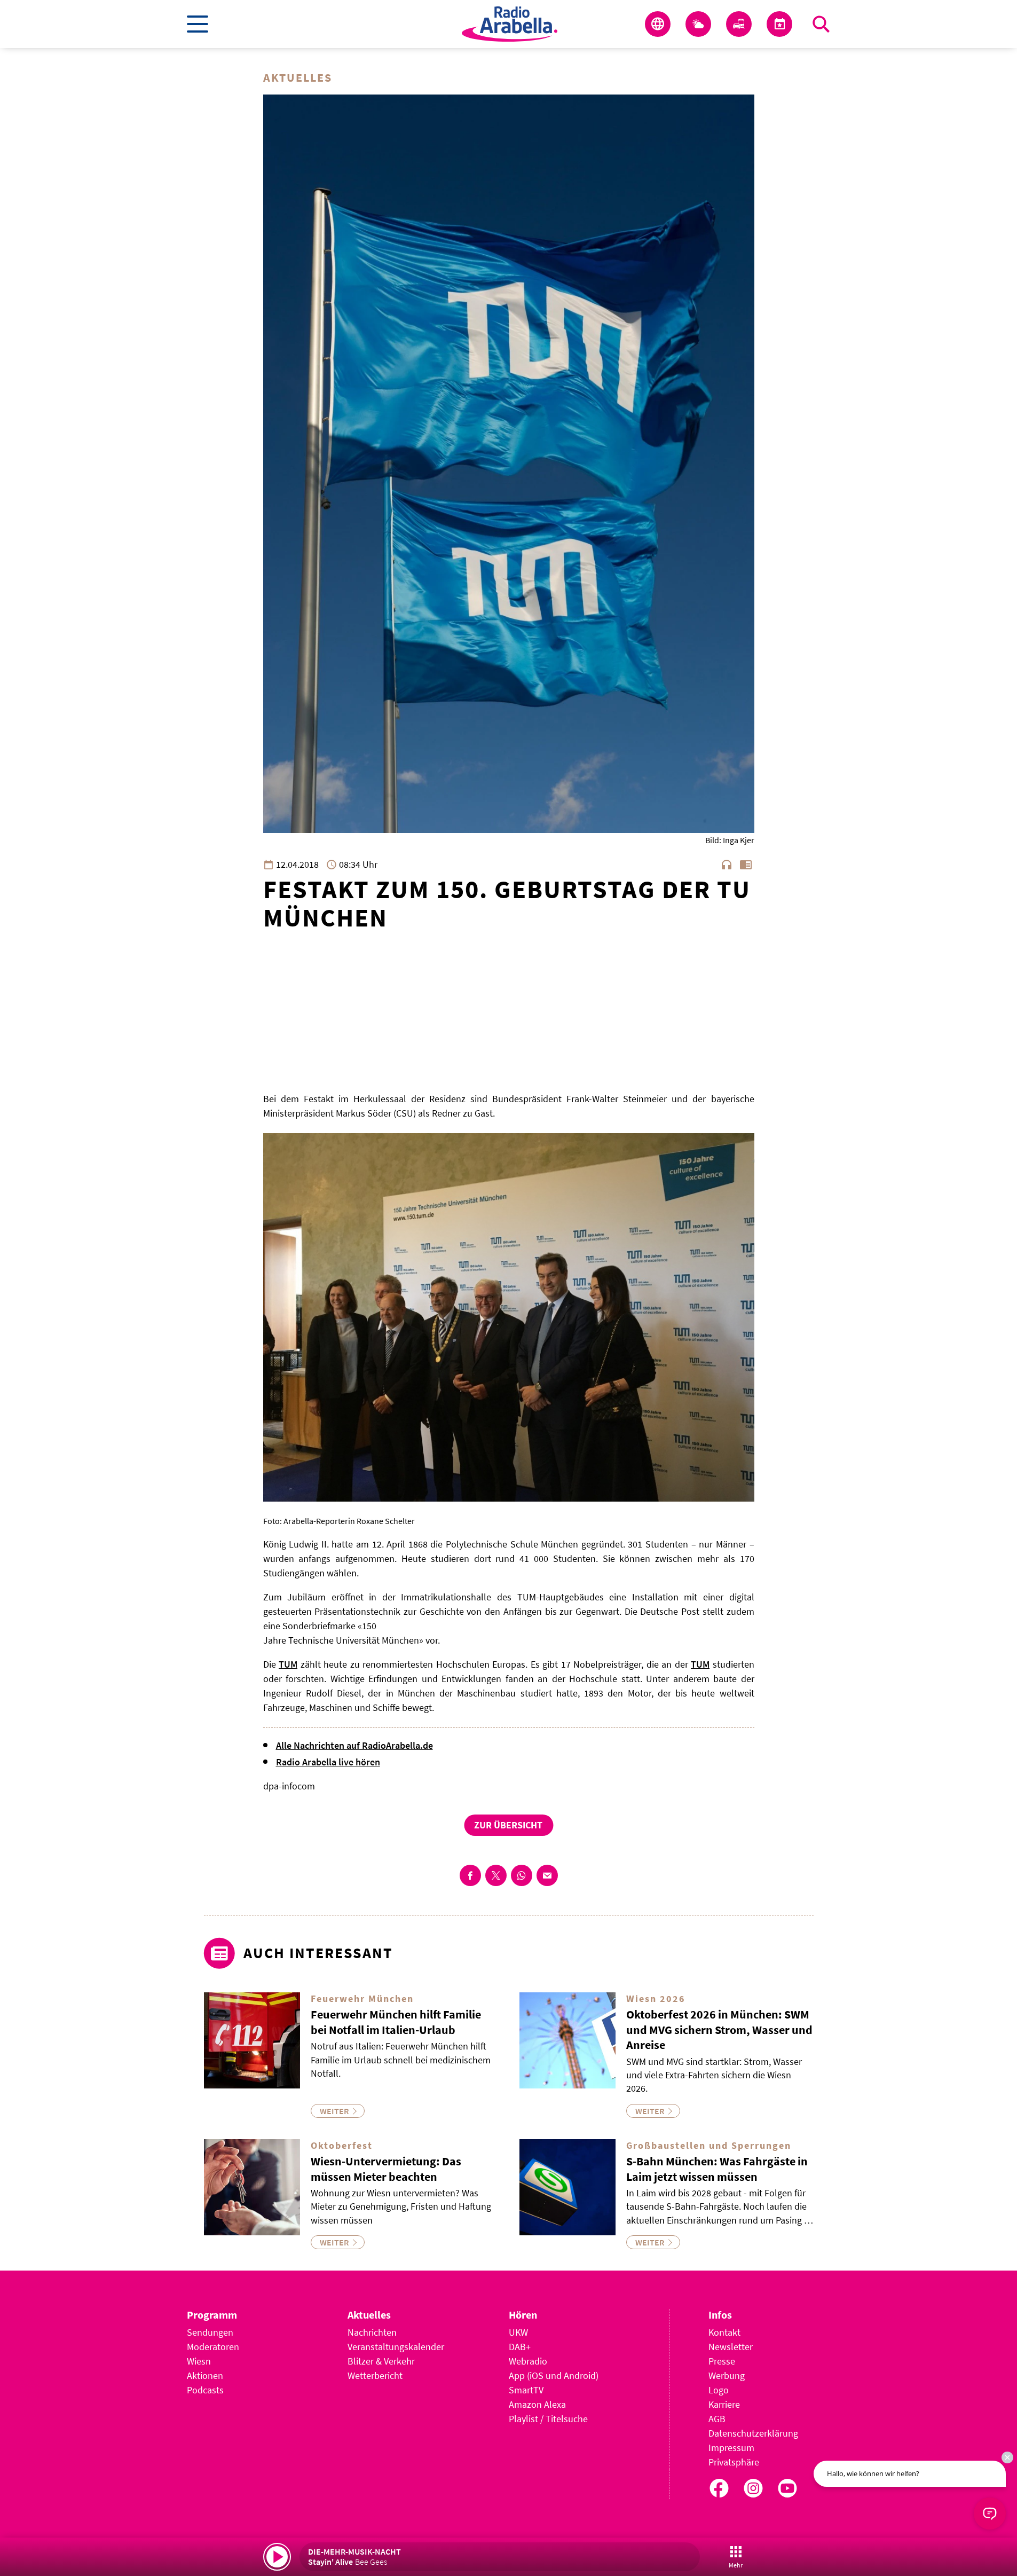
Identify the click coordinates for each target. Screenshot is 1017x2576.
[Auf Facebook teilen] (470, 1875)
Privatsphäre (734, 2462)
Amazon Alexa (537, 2404)
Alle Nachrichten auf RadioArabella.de (354, 1745)
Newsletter (731, 2347)
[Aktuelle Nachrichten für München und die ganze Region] (658, 24)
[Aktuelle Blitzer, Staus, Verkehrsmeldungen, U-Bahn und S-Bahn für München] (739, 24)
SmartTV (526, 2390)
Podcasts (205, 2390)
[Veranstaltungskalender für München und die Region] (779, 24)
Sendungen (210, 2332)
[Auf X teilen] (496, 1875)
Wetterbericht (375, 2375)
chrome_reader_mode (746, 865)
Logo (719, 2390)
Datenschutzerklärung (753, 2433)
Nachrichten (372, 2332)
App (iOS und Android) (554, 2375)
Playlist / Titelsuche (548, 2419)
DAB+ (520, 2347)
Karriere (724, 2404)
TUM (288, 1664)
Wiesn (199, 2361)
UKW (518, 2332)
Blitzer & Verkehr (381, 2361)
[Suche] (821, 24)
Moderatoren (213, 2347)
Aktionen (205, 2375)
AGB (717, 2419)
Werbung (727, 2375)
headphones (727, 865)
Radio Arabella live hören (328, 1762)
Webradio (528, 2361)
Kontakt (724, 2332)
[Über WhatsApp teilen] (522, 1875)
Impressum (731, 2448)
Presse (722, 2361)
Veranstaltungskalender (396, 2347)
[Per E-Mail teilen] (547, 1875)
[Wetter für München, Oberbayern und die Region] (698, 24)
